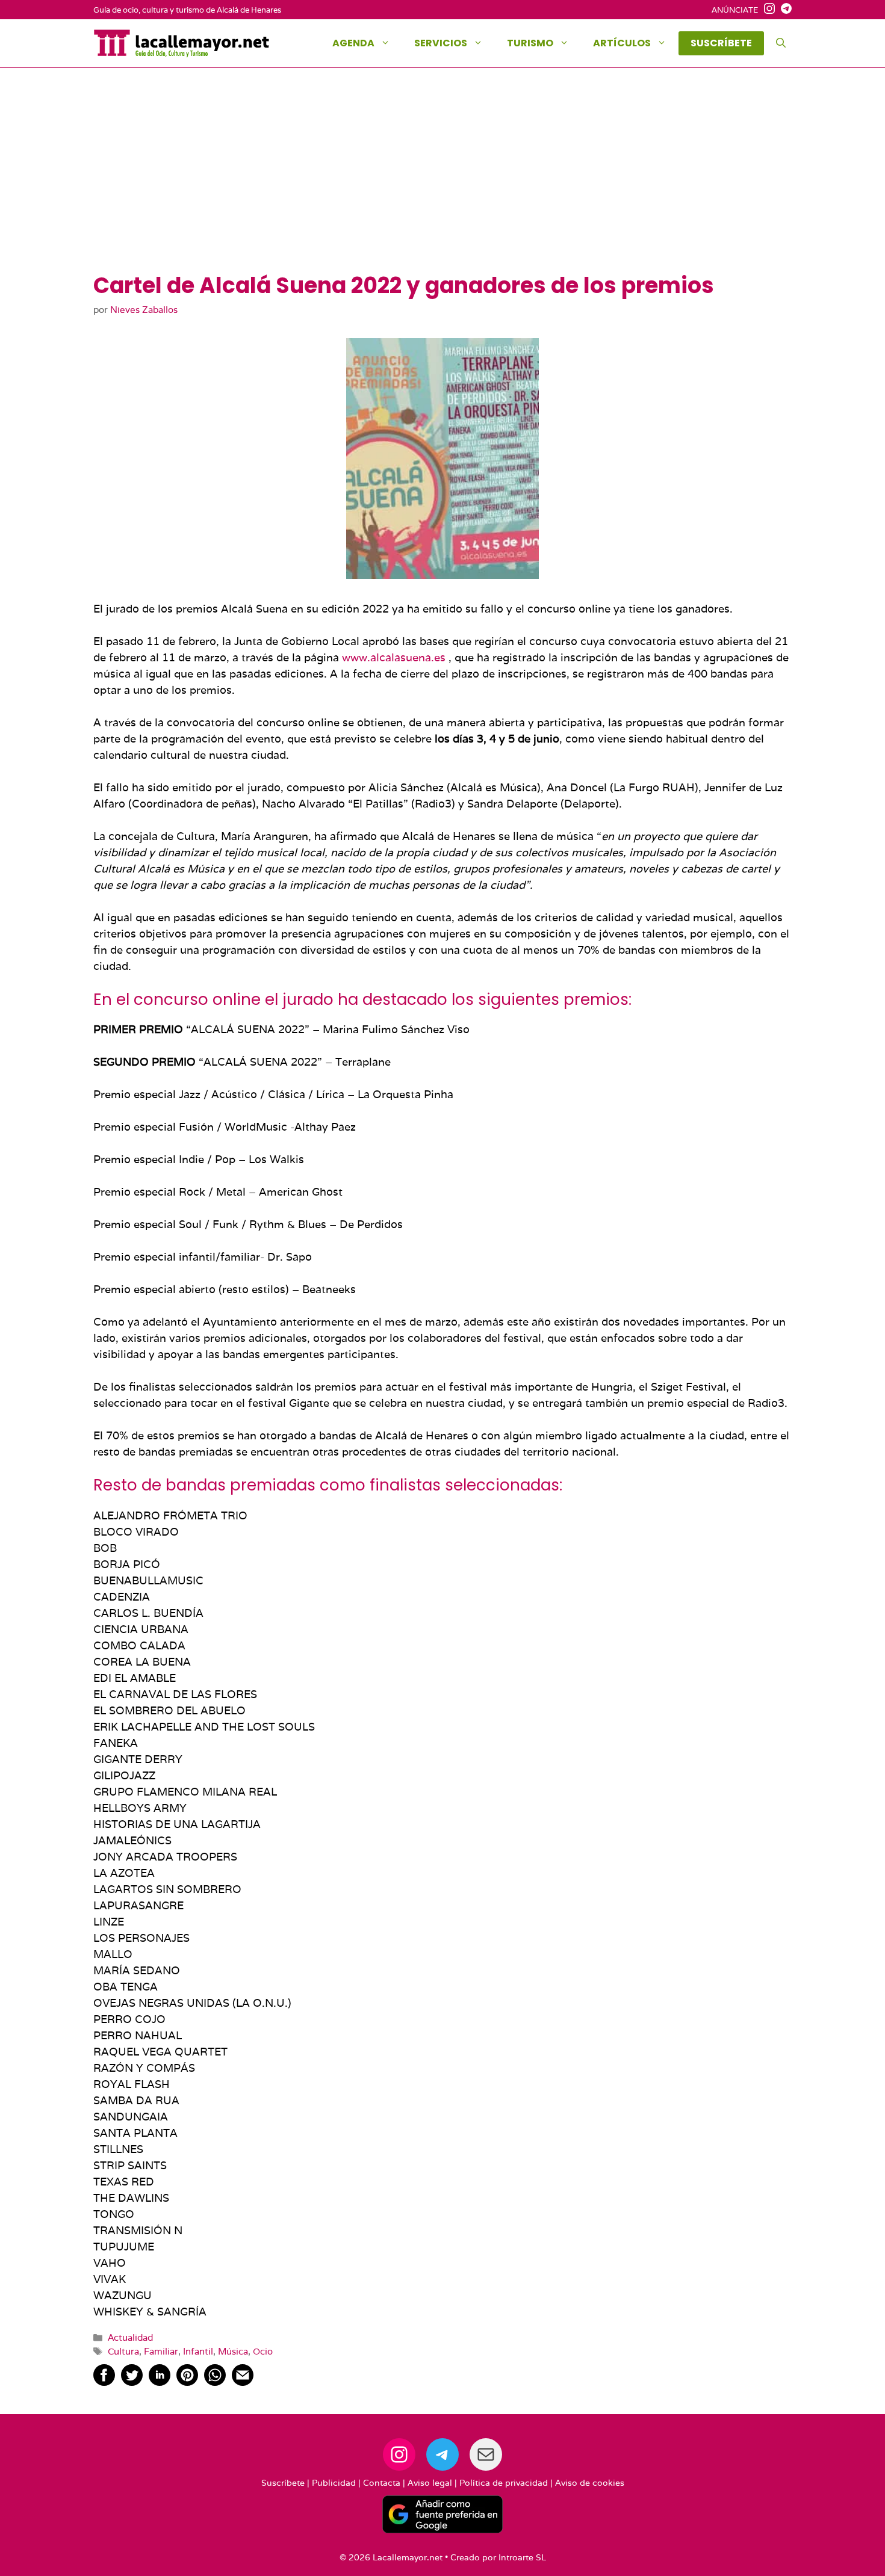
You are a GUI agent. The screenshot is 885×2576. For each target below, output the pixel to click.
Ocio (263, 2351)
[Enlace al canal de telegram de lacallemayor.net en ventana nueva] (783, 10)
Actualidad (130, 2337)
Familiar (161, 2351)
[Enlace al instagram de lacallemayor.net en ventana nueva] (766, 10)
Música (233, 2351)
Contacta (382, 2483)
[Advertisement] (442, 182)
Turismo (530, 43)
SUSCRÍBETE (721, 43)
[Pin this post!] (187, 2382)
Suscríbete (283, 2483)
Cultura (123, 2351)
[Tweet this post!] (132, 2382)
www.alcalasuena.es (394, 657)
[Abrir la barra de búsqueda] (781, 43)
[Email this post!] (243, 2382)
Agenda (353, 43)
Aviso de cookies (590, 2483)
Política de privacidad (504, 2483)
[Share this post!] (104, 2382)
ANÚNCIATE (735, 10)
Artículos (622, 43)
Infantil (198, 2351)
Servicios (441, 43)
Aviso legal (430, 2483)
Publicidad (334, 2483)
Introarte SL (522, 2557)
